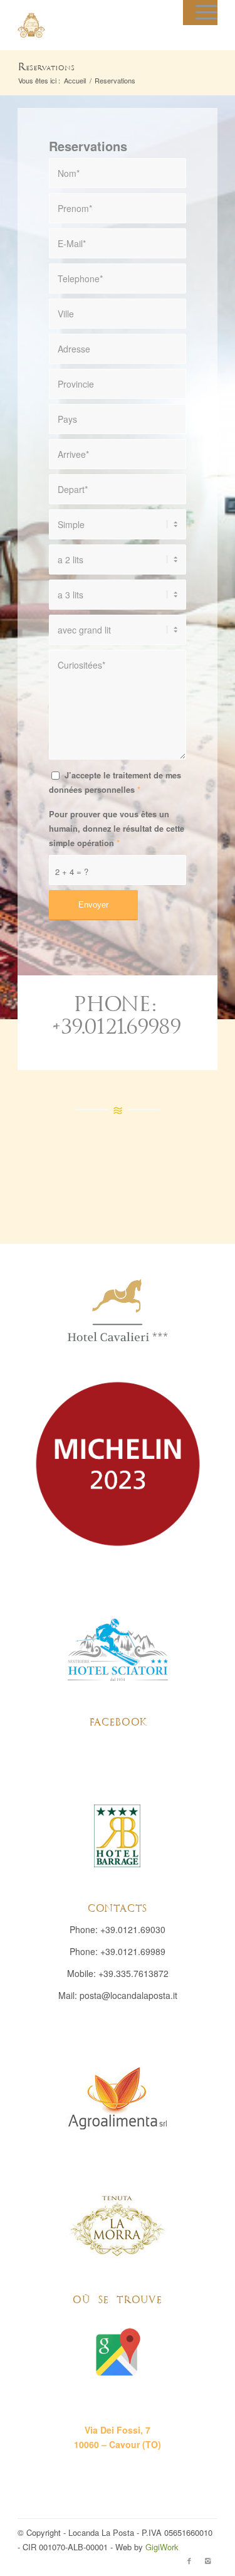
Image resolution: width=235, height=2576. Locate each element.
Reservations (46, 67)
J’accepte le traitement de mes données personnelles (115, 782)
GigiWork (162, 2547)
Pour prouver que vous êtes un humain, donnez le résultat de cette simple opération (117, 829)
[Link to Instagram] (208, 2560)
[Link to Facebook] (189, 2560)
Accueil (75, 81)
